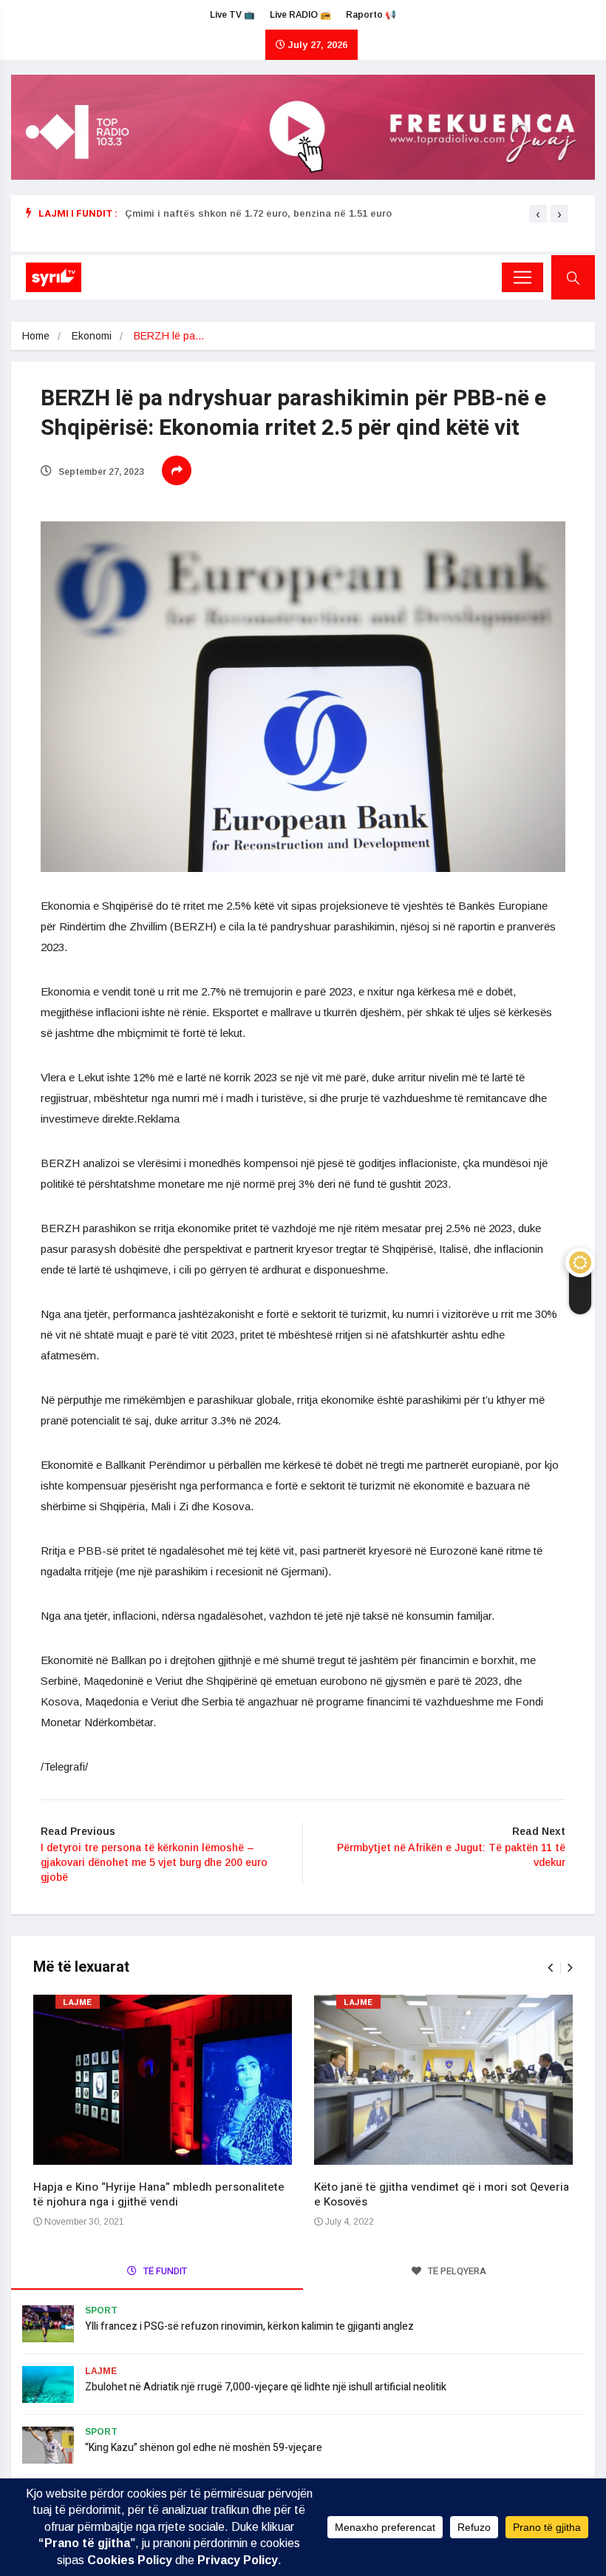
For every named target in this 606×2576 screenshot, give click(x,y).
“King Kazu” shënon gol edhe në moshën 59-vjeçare (204, 2448)
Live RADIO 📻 (300, 15)
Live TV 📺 (232, 15)
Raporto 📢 (371, 15)
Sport (101, 2310)
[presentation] (538, 214)
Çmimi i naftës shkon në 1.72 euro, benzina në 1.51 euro (258, 213)
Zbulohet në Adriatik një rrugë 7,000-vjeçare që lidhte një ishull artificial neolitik (266, 2387)
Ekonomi (92, 336)
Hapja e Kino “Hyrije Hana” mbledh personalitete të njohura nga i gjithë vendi (159, 2194)
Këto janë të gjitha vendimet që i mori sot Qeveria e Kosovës (442, 2194)
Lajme (78, 2002)
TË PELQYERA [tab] (456, 2271)
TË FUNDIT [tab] (164, 2271)
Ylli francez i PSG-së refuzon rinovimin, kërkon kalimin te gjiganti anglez (249, 2326)
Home (36, 336)
